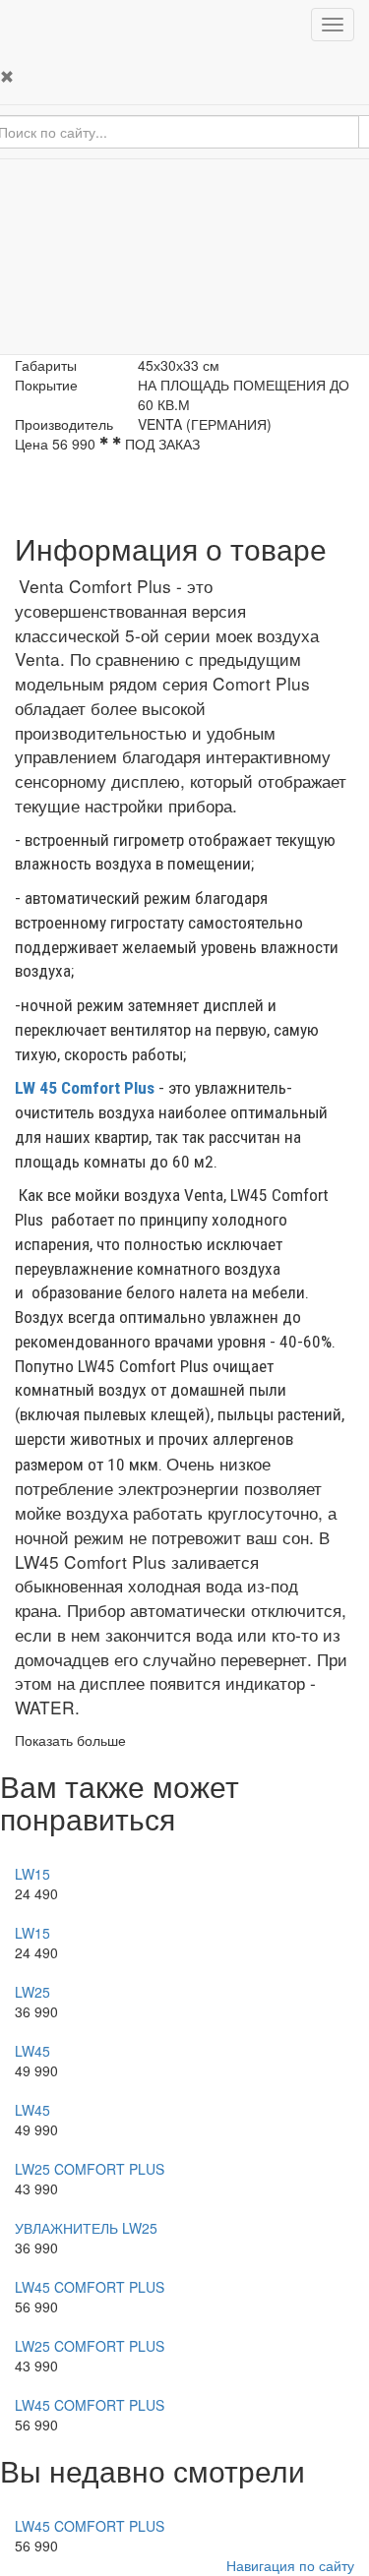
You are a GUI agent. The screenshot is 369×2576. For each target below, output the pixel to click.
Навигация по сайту (290, 2565)
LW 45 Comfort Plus (85, 1088)
